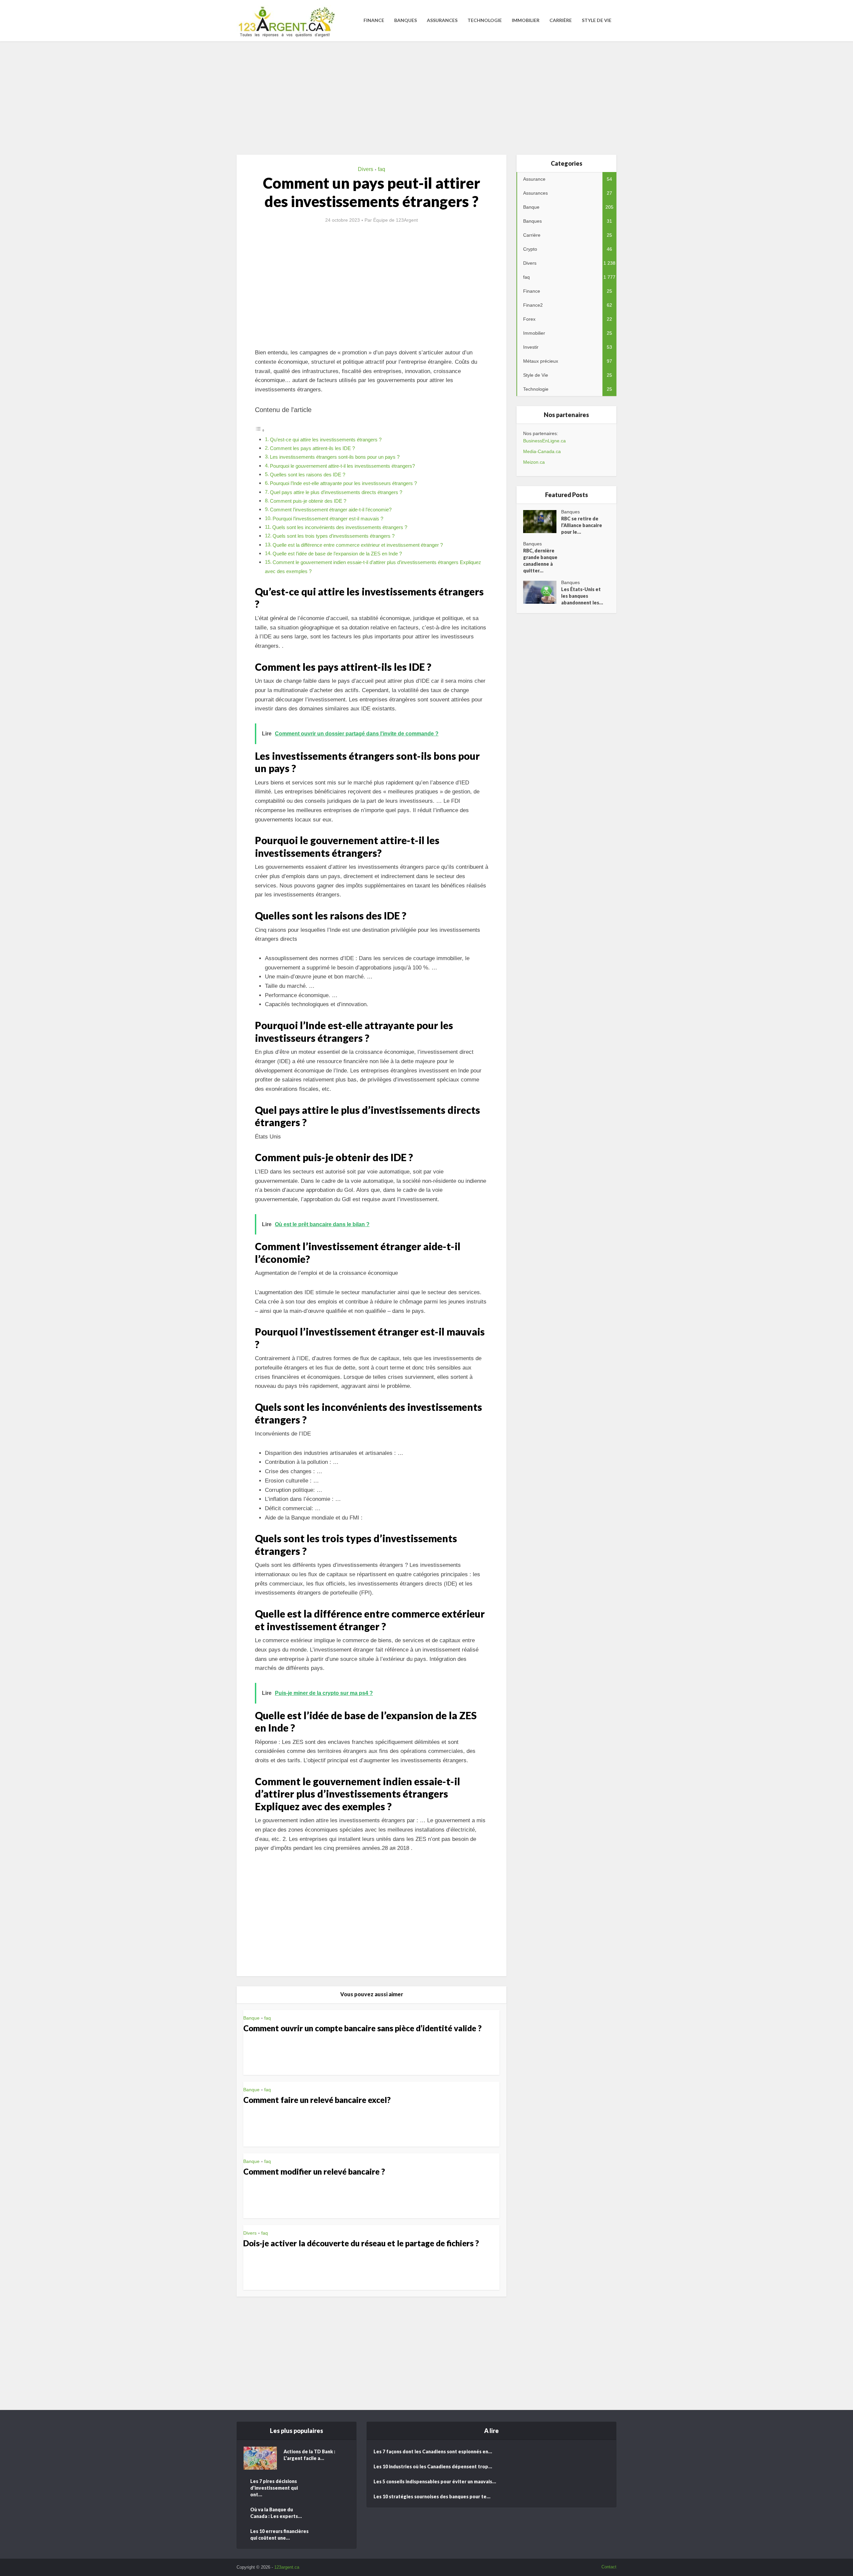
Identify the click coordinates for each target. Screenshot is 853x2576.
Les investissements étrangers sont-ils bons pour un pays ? (335, 457)
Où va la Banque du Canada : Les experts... (276, 2513)
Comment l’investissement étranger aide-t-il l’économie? (331, 510)
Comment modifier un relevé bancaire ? (314, 2171)
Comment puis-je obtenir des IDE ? (308, 501)
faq (382, 169)
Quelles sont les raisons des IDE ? (308, 475)
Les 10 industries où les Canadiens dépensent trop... (433, 2466)
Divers (366, 169)
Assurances (442, 20)
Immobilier (526, 20)
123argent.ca (287, 2567)
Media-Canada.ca (542, 451)
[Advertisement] (426, 98)
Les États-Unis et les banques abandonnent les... (582, 596)
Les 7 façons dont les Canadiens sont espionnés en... (433, 2451)
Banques (406, 20)
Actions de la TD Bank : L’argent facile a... (309, 2455)
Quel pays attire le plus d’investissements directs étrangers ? (336, 492)
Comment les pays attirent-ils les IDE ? (312, 448)
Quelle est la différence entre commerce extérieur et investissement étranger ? (358, 545)
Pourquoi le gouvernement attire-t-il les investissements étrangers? (342, 466)
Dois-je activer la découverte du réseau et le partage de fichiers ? (361, 2243)
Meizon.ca (534, 462)
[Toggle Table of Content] (260, 430)
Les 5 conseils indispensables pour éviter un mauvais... (435, 2481)
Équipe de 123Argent (396, 220)
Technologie (485, 20)
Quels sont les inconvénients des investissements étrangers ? (340, 527)
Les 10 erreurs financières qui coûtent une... (279, 2534)
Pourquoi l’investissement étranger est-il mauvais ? (328, 519)
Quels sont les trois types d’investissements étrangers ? (334, 536)
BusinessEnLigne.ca (544, 441)
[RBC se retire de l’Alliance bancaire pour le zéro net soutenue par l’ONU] (542, 522)
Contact (609, 2567)
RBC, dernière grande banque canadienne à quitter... (540, 561)
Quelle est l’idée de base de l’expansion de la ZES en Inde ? (337, 554)
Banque (251, 2018)
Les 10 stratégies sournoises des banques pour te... (432, 2496)
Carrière (561, 20)
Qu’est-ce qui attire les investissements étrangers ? (326, 440)
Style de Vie (597, 20)
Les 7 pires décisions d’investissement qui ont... (274, 2488)
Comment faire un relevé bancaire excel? (317, 2100)
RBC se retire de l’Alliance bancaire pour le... (582, 525)
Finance (374, 20)
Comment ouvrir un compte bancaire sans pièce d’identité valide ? (362, 2028)
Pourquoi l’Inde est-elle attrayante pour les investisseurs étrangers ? (343, 483)
